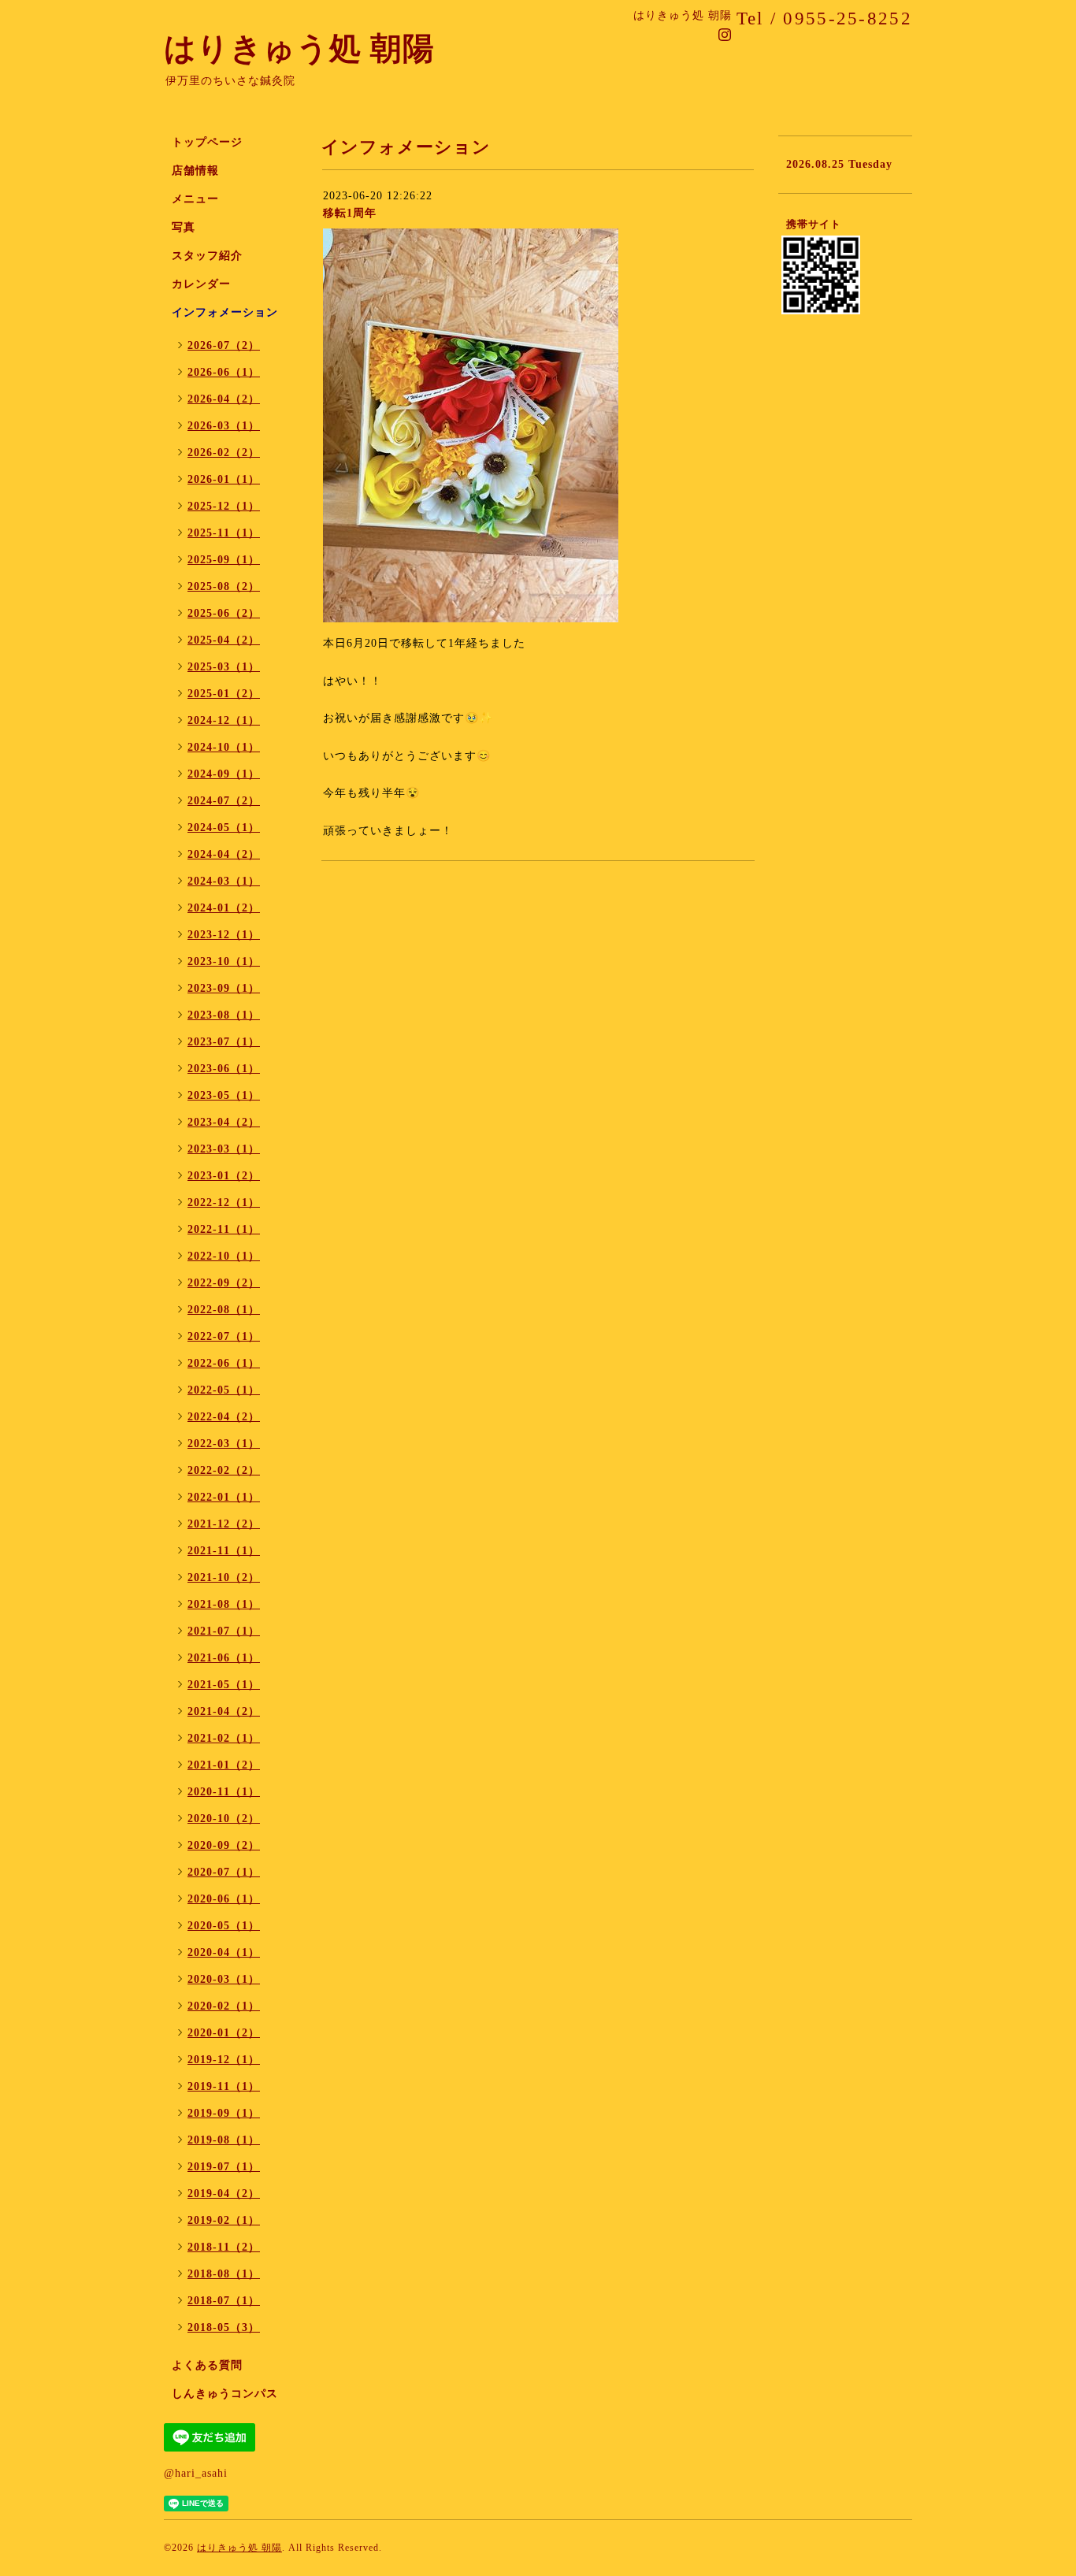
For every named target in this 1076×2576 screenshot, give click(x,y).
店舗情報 (195, 171)
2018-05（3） (224, 2327)
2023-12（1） (224, 935)
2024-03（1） (224, 881)
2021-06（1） (224, 1658)
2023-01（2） (224, 1176)
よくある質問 (207, 2365)
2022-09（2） (224, 1283)
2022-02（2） (224, 1470)
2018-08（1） (224, 2274)
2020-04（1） (224, 1952)
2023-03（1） (224, 1149)
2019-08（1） (224, 2140)
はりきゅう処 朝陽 (299, 48)
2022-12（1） (224, 1203)
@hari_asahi (196, 2473)
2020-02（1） (224, 2006)
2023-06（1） (224, 1069)
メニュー (195, 199)
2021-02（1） (224, 1738)
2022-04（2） (224, 1417)
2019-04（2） (224, 2194)
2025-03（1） (224, 667)
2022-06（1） (224, 1363)
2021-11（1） (224, 1551)
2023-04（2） (224, 1122)
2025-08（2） (224, 586)
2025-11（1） (224, 533)
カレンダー (201, 284)
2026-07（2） (224, 345)
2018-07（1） (224, 2301)
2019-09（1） (224, 2113)
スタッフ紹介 (207, 256)
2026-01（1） (224, 479)
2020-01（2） (224, 2033)
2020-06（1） (224, 1899)
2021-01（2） (224, 1765)
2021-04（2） (224, 1711)
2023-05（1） (224, 1095)
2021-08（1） (224, 1604)
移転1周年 (350, 213)
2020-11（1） (224, 1792)
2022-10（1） (224, 1256)
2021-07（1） (224, 1631)
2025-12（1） (224, 506)
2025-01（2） (224, 694)
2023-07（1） (224, 1042)
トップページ (207, 142)
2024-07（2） (224, 801)
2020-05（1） (224, 1926)
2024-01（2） (224, 908)
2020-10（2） (224, 1819)
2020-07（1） (224, 1872)
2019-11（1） (224, 2086)
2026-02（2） (224, 453)
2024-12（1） (224, 720)
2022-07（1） (224, 1336)
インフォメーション (225, 312)
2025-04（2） (224, 640)
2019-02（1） (224, 2220)
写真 (184, 227)
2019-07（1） (224, 2167)
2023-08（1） (224, 1015)
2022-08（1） (224, 1310)
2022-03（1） (224, 1444)
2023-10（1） (224, 961)
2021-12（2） (224, 1524)
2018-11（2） (224, 2247)
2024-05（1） (224, 828)
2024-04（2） (224, 854)
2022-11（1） (224, 1229)
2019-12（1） (224, 2060)
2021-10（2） (224, 1578)
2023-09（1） (224, 988)
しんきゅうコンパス (225, 2394)
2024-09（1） (224, 774)
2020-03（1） (224, 1979)
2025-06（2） (224, 613)
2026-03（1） (224, 426)
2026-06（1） (224, 372)
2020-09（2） (224, 1845)
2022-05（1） (224, 1390)
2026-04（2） (224, 399)
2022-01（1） (224, 1497)
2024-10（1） (224, 747)
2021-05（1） (224, 1685)
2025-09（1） (224, 560)
